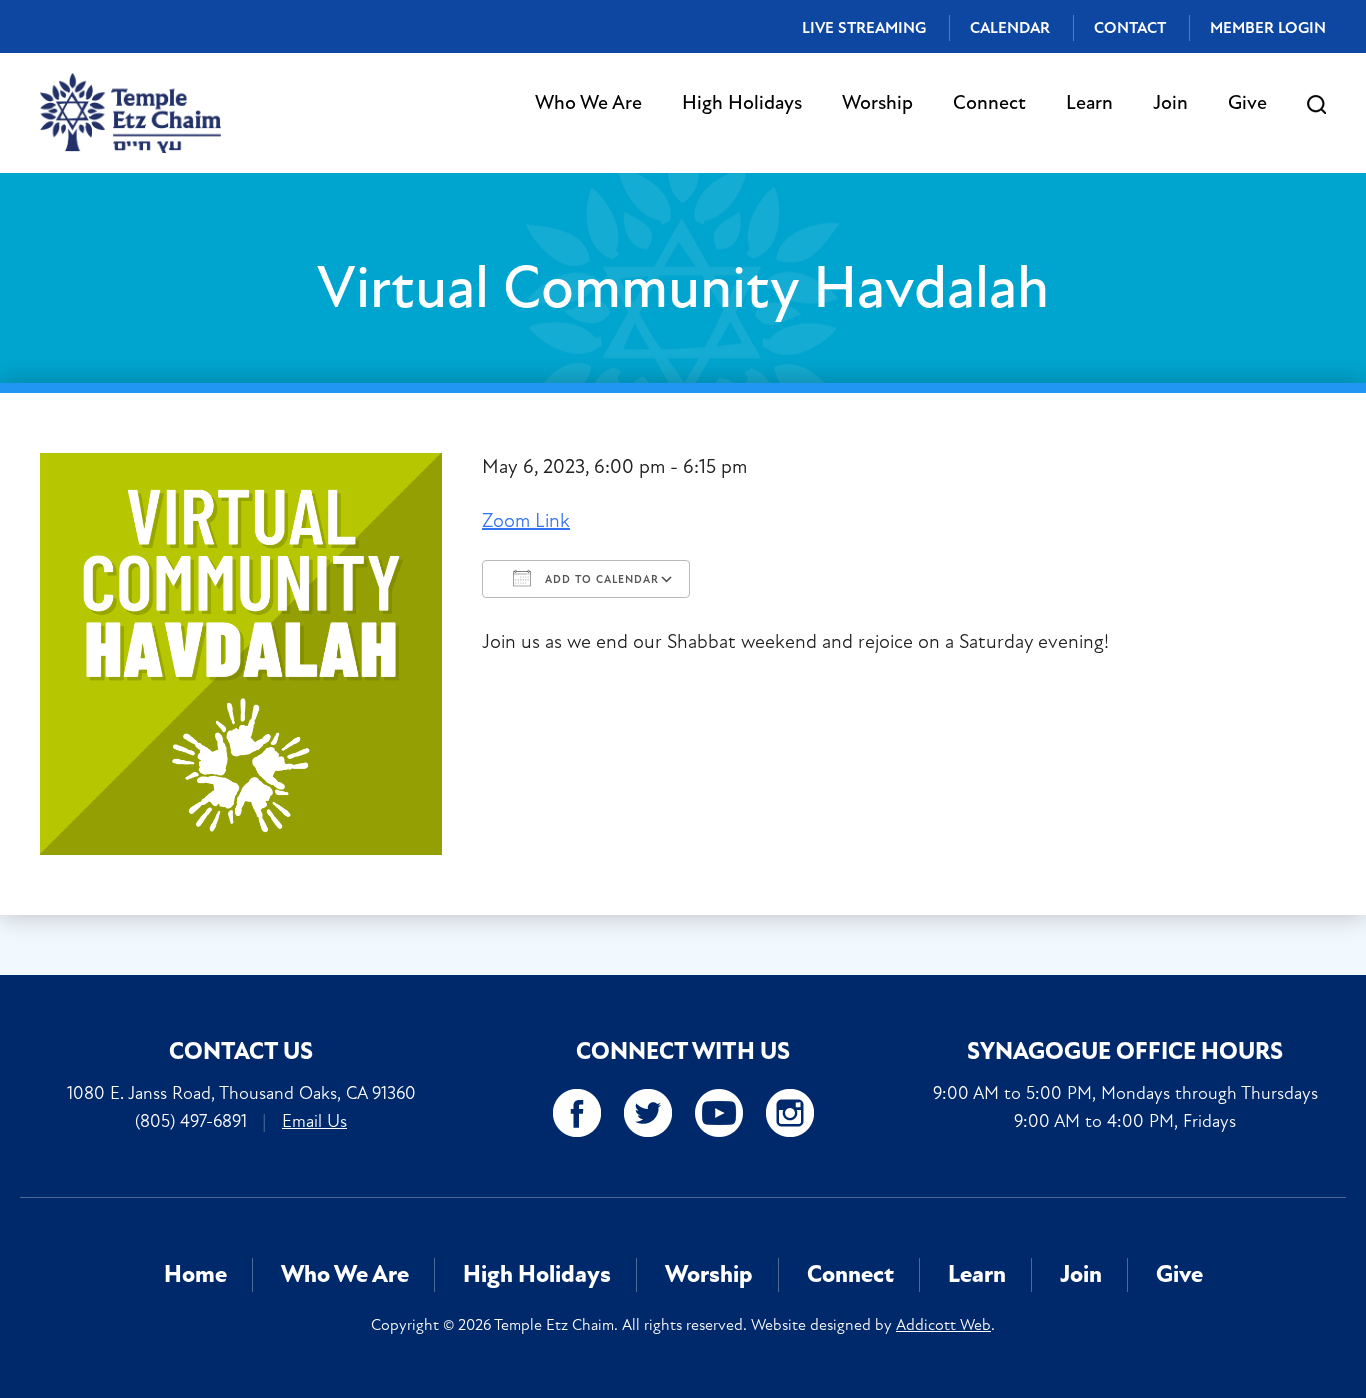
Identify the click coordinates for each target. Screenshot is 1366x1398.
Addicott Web (943, 1325)
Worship (877, 102)
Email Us (314, 1121)
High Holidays (742, 102)
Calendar (1010, 28)
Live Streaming (864, 28)
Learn (1089, 102)
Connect (989, 102)
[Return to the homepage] (130, 113)
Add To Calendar (600, 579)
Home (195, 1274)
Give (1247, 102)
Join (1170, 102)
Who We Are (588, 102)
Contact (1130, 28)
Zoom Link (526, 520)
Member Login (1268, 28)
